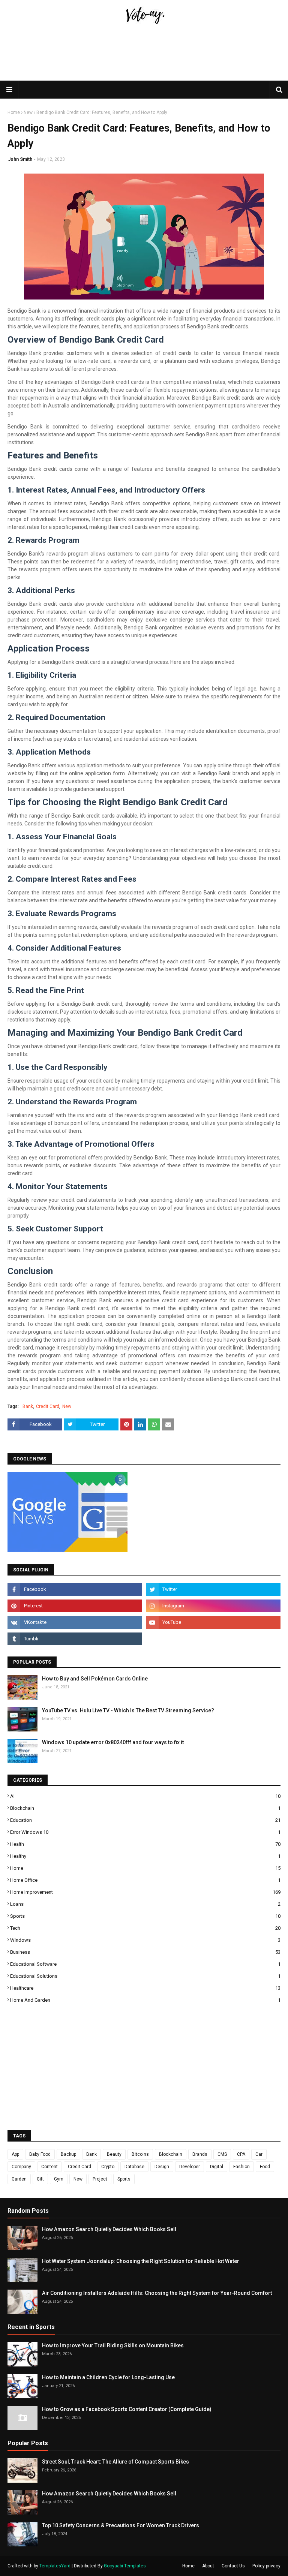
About (208, 2566)
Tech (145, 1928)
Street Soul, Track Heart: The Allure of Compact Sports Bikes (115, 2462)
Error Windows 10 (145, 1832)
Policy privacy (266, 2566)
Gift (40, 2179)
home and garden (145, 2000)
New (28, 112)
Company (21, 2167)
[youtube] (213, 1622)
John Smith (20, 159)
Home (14, 112)
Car (259, 2154)
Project (100, 2179)
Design (162, 2167)
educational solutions (145, 1976)
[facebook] (75, 1589)
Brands (200, 2154)
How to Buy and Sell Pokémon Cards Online (95, 1679)
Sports (145, 1916)
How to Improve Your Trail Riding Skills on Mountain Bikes (113, 2345)
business (145, 1952)
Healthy (145, 1856)
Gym (59, 2179)
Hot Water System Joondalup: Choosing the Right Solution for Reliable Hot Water (141, 2261)
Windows (145, 1940)
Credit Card (48, 1406)
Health (145, 1844)
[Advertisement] (144, 70)
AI (145, 1796)
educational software (145, 1964)
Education (145, 1820)
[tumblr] (75, 1639)
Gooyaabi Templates (125, 2566)
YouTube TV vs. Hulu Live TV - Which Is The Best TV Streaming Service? (128, 1710)
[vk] (75, 1622)
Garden (19, 2179)
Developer (190, 2167)
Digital (217, 2167)
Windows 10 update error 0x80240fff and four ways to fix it (113, 1742)
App (15, 2154)
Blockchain (145, 1808)
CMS (222, 2154)
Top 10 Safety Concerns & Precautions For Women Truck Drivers (121, 2525)
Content (49, 2167)
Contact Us (233, 2566)
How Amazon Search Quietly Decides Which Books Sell (109, 2229)
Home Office (145, 1880)
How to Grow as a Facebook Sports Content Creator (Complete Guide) (127, 2409)
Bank (28, 1406)
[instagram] (213, 1606)
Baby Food (40, 2154)
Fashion (241, 2167)
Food (265, 2167)
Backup (68, 2154)
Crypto (108, 2167)
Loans (145, 1904)
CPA (241, 2154)
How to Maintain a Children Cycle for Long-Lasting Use (108, 2377)
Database (134, 2167)
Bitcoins (140, 2154)
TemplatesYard (55, 2566)
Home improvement (145, 1892)
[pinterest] (75, 1606)
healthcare (145, 1988)
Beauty (114, 2154)
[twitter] (213, 1589)
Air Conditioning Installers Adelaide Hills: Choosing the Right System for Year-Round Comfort (157, 2293)
